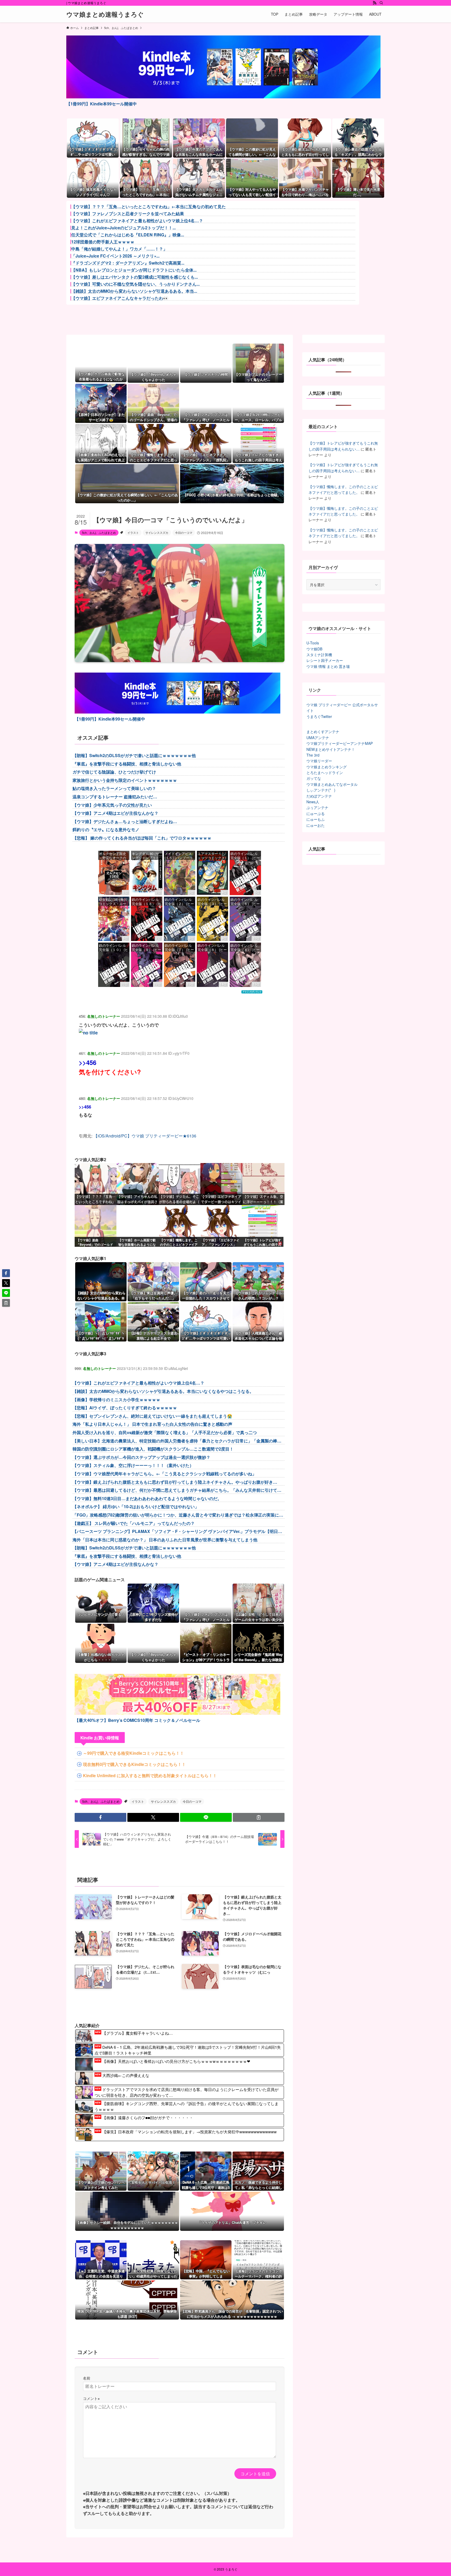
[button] (100, 1817)
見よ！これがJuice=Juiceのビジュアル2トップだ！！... (123, 228)
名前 (87, 2378)
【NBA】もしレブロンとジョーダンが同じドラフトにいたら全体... (134, 270)
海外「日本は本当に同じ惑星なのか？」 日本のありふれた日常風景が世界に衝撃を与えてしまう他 (165, 1540)
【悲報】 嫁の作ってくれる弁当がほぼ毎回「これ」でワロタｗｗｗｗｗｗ (142, 838)
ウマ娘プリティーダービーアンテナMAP (340, 743)
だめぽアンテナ (319, 796)
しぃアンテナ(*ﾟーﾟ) (321, 790)
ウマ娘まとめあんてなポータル (332, 784)
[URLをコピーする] (259, 1817)
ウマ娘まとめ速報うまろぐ (105, 14)
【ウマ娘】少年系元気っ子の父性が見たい (112, 805)
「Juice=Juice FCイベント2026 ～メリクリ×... (115, 256)
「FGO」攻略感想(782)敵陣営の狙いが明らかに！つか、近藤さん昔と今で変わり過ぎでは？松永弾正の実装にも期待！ (178, 1515)
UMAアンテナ (318, 738)
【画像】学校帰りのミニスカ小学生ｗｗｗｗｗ (116, 1400)
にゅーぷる (316, 813)
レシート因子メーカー (325, 660)
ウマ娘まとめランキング (327, 767)
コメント (91, 2398)
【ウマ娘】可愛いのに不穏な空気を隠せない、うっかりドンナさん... (135, 284)
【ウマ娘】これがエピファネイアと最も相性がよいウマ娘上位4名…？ (137, 221)
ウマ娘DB (314, 649)
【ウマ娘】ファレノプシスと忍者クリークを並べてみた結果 (128, 214)
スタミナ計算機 (319, 655)
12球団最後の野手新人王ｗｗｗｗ (103, 242)
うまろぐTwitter (319, 716)
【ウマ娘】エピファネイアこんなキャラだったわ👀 (120, 298)
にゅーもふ (316, 819)
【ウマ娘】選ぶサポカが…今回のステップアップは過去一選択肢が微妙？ (141, 1457)
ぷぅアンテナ (317, 807)
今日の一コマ (184, 532)
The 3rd (313, 755)
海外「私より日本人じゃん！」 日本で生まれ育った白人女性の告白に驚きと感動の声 (152, 1424)
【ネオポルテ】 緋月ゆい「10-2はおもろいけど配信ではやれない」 (136, 1506)
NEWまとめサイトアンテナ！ (331, 749)
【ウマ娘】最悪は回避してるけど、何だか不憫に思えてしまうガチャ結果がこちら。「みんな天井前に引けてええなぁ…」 (177, 1490)
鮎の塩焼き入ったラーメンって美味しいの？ (114, 788)
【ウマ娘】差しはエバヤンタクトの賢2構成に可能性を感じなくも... (135, 277)
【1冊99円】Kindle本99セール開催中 (102, 104)
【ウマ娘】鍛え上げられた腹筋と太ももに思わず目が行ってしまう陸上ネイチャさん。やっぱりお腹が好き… (175, 1482)
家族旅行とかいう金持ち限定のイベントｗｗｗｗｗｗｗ (125, 780)
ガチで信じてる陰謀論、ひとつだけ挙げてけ (114, 772)
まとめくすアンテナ (323, 732)
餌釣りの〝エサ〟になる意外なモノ (106, 829)
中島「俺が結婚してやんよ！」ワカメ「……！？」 (119, 249)
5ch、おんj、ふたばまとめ (99, 532)
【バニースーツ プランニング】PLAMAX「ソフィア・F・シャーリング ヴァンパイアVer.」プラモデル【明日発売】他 (177, 1532)
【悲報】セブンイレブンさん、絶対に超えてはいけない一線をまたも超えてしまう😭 (152, 1416)
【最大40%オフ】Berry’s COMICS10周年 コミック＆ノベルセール (137, 1720)
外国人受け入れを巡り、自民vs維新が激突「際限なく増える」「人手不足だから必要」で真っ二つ (165, 1432)
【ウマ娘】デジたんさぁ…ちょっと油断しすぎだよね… (125, 821)
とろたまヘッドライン (325, 772)
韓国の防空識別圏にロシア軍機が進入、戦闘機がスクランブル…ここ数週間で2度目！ (153, 1449)
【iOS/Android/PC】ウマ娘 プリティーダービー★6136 (145, 1136)
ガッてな (314, 778)
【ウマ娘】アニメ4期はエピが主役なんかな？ (115, 813)
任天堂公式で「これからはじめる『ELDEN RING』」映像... (128, 235)
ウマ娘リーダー (319, 761)
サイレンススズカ (157, 532)
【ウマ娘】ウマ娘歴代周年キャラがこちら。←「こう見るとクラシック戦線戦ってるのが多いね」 (164, 1474)
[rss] (375, 3)
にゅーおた (316, 825)
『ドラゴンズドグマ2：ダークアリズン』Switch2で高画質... (128, 263)
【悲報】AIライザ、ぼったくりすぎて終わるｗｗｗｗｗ (125, 1408)
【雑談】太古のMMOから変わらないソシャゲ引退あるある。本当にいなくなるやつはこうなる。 (163, 1391)
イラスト (133, 532)
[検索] (381, 3)
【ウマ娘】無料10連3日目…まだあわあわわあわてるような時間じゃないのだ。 (147, 1498)
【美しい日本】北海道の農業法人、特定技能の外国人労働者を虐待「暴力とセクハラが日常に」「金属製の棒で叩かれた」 (177, 1441)
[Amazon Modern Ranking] (252, 992)
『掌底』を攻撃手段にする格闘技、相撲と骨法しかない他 (127, 764)
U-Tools (313, 643)
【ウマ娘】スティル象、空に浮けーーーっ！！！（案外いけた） (133, 1465)
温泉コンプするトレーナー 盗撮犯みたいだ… (115, 797)
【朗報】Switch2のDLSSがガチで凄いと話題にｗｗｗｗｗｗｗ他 (134, 755)
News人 (313, 802)
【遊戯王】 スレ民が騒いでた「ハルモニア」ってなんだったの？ (134, 1523)
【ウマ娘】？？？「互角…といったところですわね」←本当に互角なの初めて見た (149, 207)
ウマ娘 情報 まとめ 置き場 (328, 666)
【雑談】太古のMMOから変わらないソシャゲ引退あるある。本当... (134, 291)
